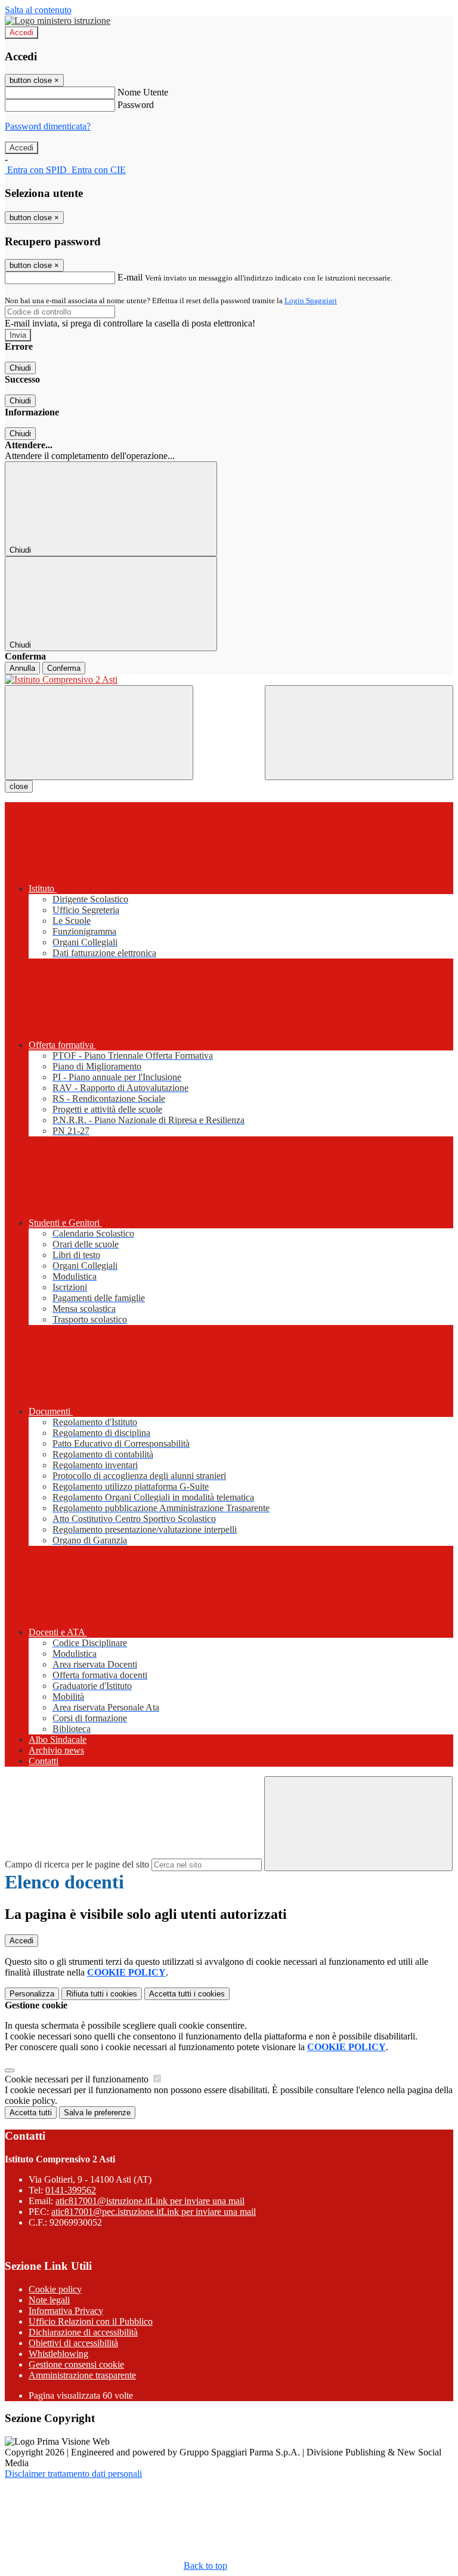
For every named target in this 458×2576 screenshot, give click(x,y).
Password (136, 105)
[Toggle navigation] (99, 733)
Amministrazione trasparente (82, 2375)
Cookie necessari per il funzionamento (78, 2079)
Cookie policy (55, 2289)
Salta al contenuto (38, 10)
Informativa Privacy (66, 2311)
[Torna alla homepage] (229, 680)
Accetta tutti (187, 1994)
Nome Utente (143, 92)
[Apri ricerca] (359, 733)
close (19, 786)
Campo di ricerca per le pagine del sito (77, 1864)
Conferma (64, 668)
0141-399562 (71, 2190)
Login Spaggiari (311, 301)
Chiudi (20, 368)
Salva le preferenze (97, 2113)
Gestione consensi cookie (76, 2364)
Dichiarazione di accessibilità (83, 2332)
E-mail (130, 277)
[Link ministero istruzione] (58, 21)
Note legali (49, 2300)
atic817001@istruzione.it (150, 2201)
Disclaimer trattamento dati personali (73, 2474)
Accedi (21, 33)
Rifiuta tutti (102, 1994)
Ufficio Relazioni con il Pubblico (91, 2321)
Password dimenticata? (48, 126)
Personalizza (32, 1994)
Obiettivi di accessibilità (73, 2343)
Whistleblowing (58, 2354)
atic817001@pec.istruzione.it (154, 2212)
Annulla (22, 668)
